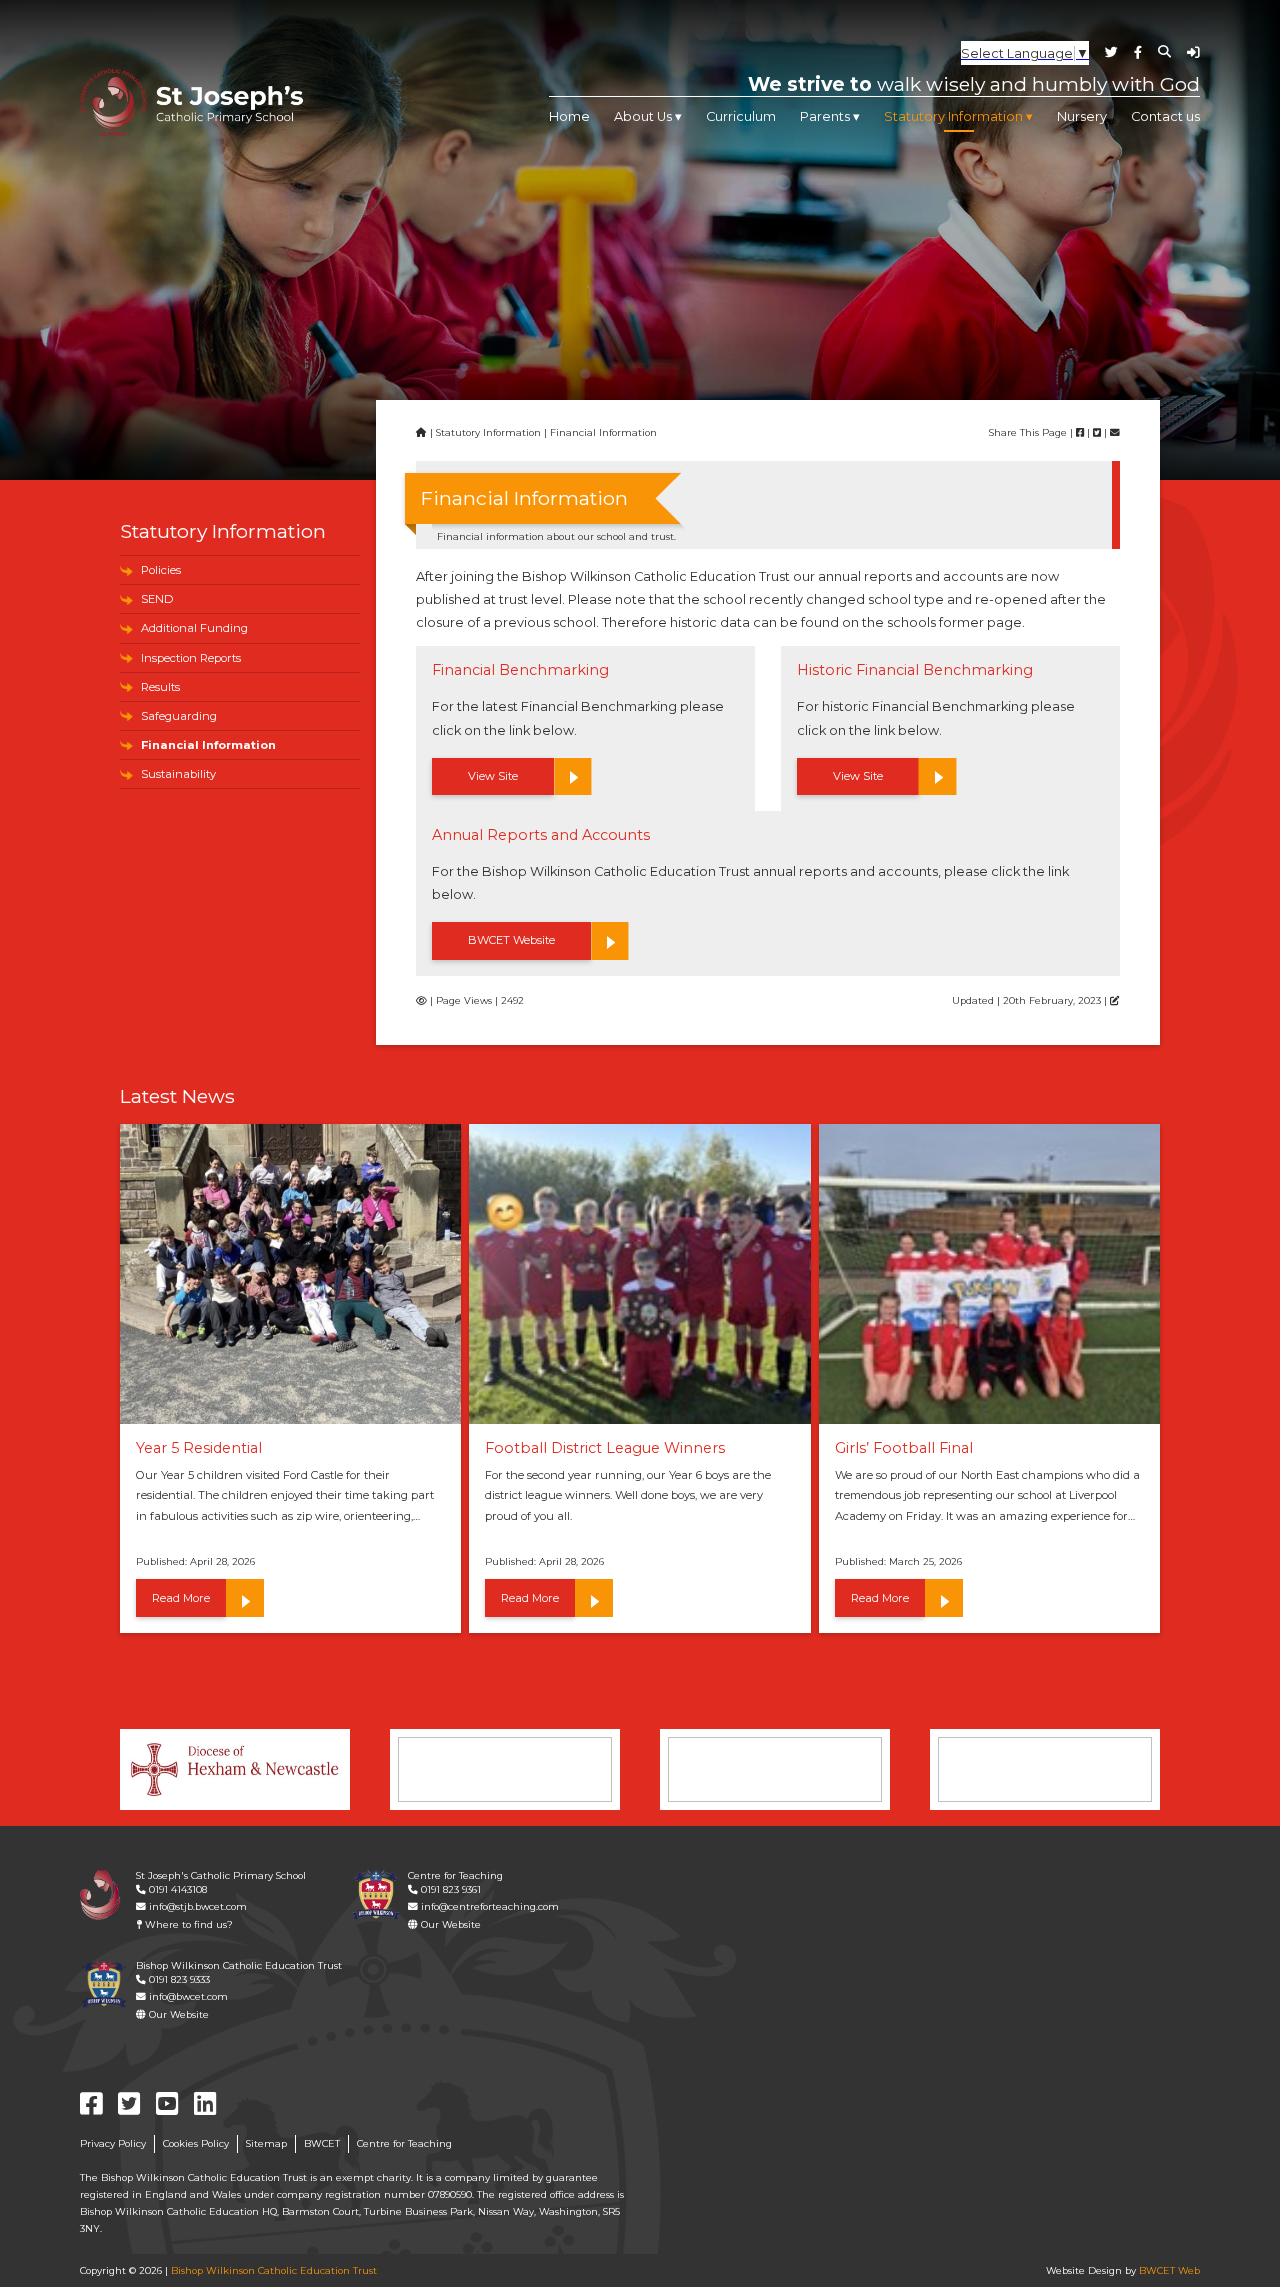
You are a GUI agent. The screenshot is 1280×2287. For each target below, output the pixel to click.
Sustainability (178, 774)
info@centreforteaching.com (488, 1906)
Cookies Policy (196, 2143)
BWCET (322, 2143)
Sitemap (266, 2143)
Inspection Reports (191, 658)
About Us (643, 116)
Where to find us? (187, 1924)
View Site (493, 776)
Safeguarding (179, 716)
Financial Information (208, 745)
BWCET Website (511, 940)
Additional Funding (194, 628)
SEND (157, 599)
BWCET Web (1169, 2270)
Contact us (1165, 116)
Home (569, 116)
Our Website (449, 1924)
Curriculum (741, 116)
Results (160, 687)
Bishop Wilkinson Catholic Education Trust (274, 2270)
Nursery (1082, 116)
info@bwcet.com (187, 1996)
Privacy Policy (113, 2143)
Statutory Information (953, 116)
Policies (161, 570)
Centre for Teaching (404, 2143)
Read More (181, 1598)
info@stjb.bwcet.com (196, 1906)
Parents (825, 116)
